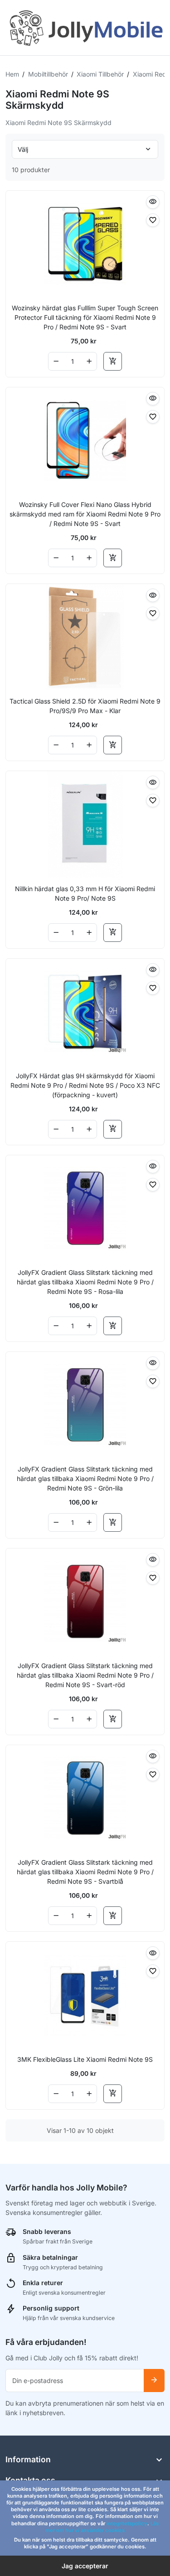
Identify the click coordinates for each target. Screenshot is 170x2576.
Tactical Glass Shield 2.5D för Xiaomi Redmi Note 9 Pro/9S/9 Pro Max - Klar (85, 706)
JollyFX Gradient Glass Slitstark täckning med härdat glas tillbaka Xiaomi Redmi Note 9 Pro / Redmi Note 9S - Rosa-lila (85, 1282)
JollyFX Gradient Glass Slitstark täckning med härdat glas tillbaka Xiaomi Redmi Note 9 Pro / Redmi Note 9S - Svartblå (85, 1872)
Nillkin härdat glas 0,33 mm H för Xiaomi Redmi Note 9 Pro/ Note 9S (85, 893)
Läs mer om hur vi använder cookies (102, 2527)
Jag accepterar (85, 2566)
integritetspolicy (127, 2523)
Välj (23, 149)
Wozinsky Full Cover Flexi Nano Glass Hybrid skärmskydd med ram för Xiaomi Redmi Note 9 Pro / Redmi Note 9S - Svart (85, 514)
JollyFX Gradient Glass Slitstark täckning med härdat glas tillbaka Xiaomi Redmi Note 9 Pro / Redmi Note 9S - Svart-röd (85, 1675)
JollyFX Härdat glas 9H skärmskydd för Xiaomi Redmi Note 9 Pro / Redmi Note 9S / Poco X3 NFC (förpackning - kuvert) (85, 1085)
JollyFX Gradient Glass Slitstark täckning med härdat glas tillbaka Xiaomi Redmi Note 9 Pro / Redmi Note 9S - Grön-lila (85, 1479)
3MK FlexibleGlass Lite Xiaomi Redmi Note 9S (85, 2059)
